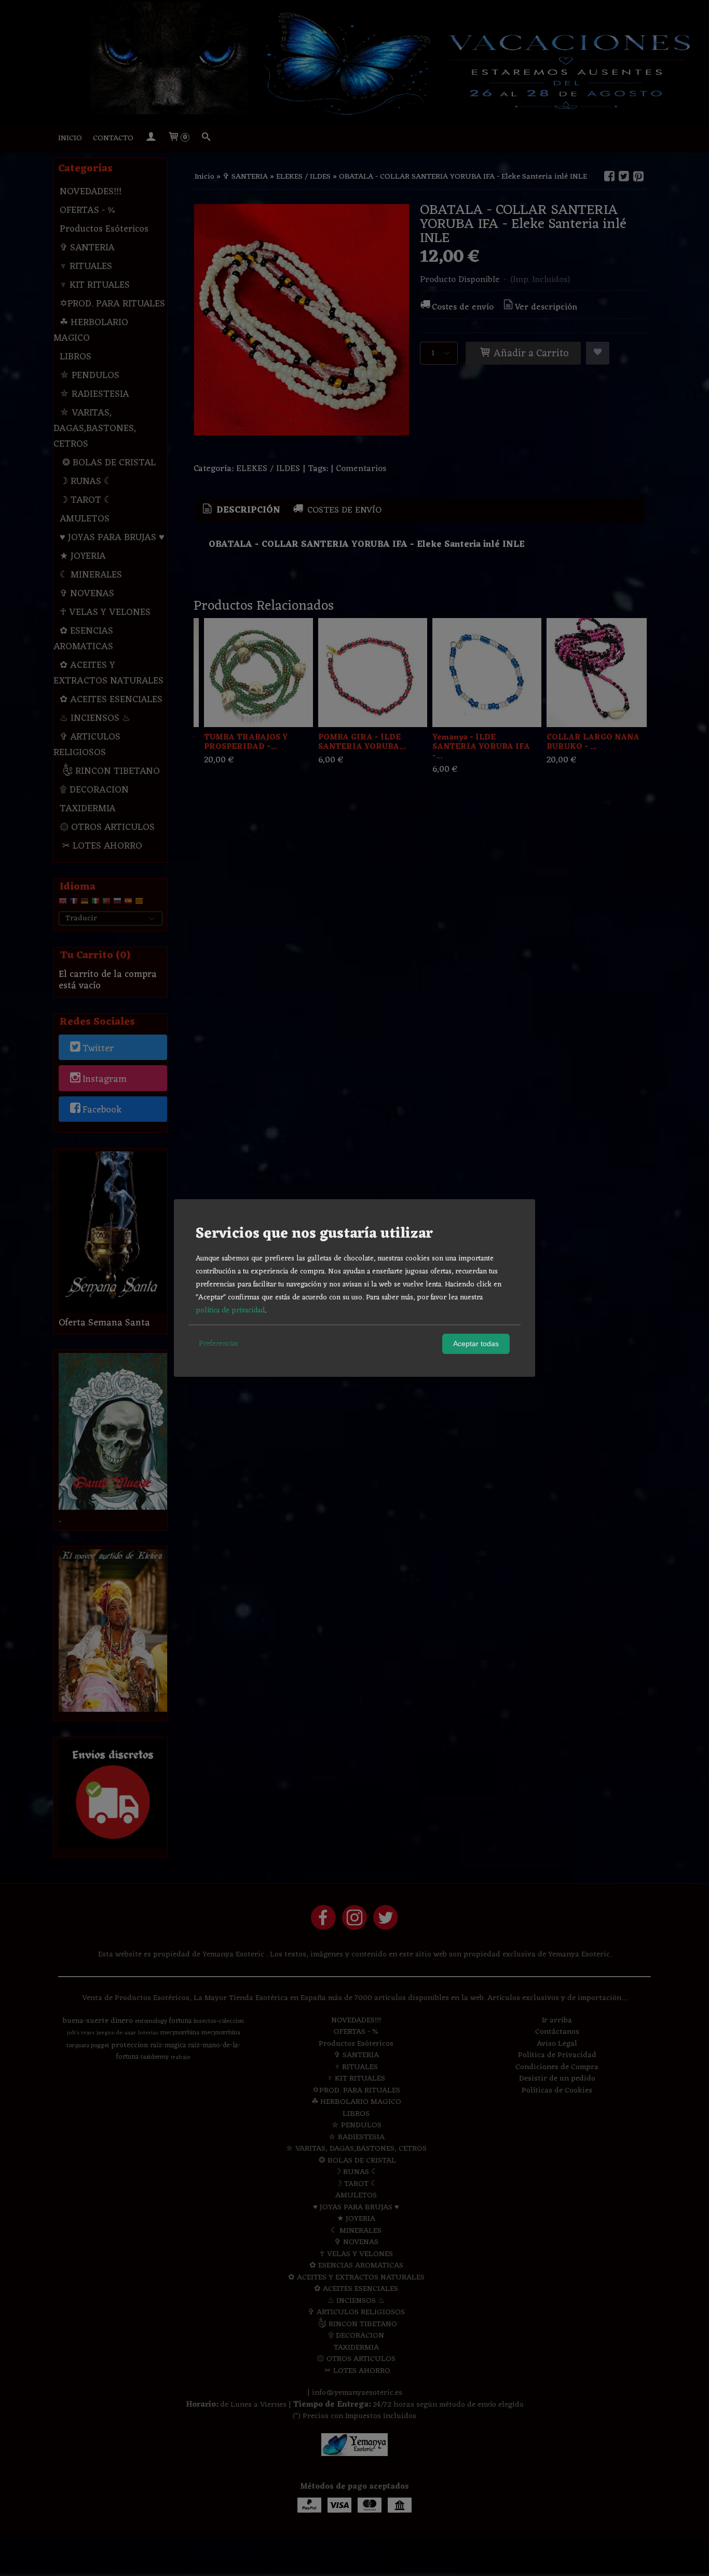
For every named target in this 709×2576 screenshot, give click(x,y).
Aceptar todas (476, 1344)
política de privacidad (230, 1311)
